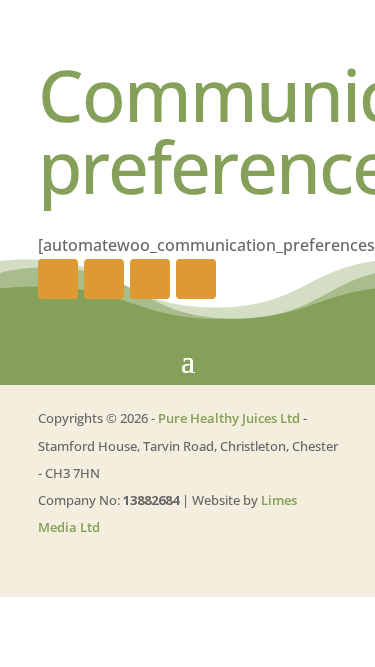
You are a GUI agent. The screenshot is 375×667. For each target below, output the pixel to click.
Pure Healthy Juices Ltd (229, 418)
